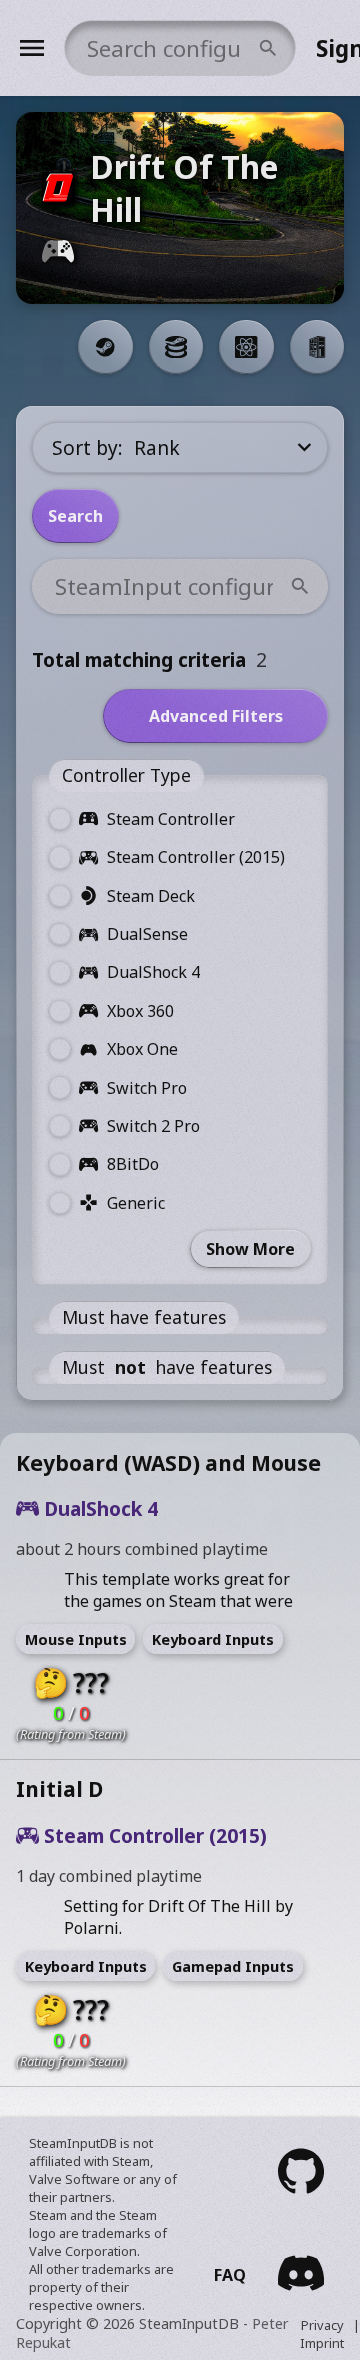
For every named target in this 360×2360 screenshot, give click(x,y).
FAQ (230, 2275)
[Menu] (32, 48)
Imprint (322, 2343)
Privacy (322, 2325)
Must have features (144, 1317)
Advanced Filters (216, 716)
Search (75, 516)
